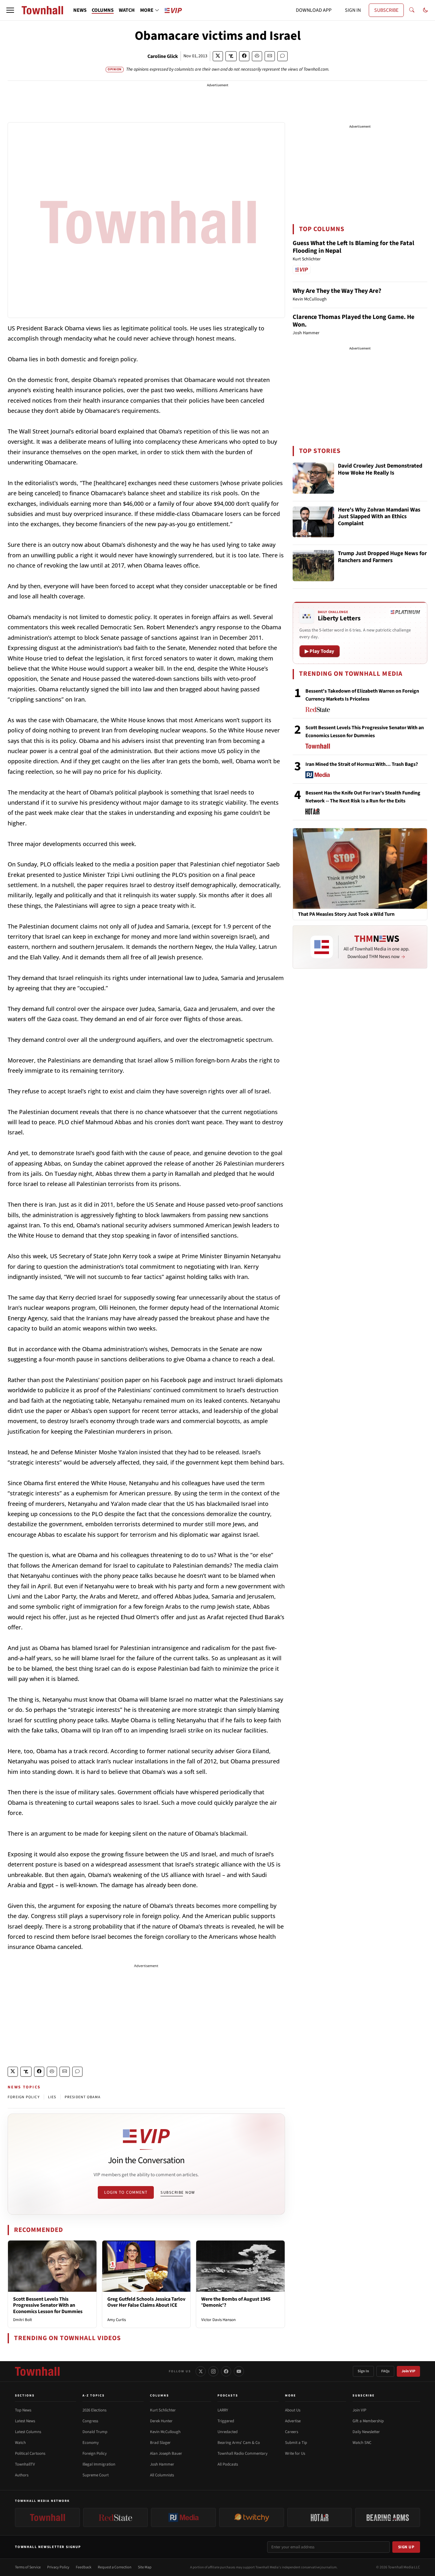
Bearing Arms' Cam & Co (239, 2443)
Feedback (84, 2567)
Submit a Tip (296, 2443)
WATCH (127, 10)
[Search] (412, 10)
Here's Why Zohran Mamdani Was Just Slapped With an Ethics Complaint (379, 517)
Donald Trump (95, 2432)
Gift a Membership (368, 2421)
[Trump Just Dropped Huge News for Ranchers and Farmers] (313, 566)
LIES (52, 2097)
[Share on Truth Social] (231, 56)
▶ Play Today (320, 651)
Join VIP (408, 2371)
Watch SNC (362, 2443)
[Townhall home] (37, 2371)
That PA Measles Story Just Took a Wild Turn (346, 914)
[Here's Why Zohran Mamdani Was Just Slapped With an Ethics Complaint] (313, 522)
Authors (22, 2475)
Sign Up (406, 2547)
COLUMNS (103, 10)
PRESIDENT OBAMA (83, 2097)
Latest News (25, 2421)
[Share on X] (218, 56)
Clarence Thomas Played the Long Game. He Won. (353, 321)
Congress (90, 2421)
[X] (201, 2371)
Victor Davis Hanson (218, 2320)
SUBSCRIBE (386, 10)
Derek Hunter (161, 2421)
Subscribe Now (178, 2192)
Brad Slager (160, 2443)
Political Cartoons (30, 2453)
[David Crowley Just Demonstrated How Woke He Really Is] (313, 478)
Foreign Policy (95, 2453)
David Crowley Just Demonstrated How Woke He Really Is (380, 470)
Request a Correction (115, 2567)
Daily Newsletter (366, 2432)
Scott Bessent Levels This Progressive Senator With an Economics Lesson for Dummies (48, 2305)
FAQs (385, 2371)
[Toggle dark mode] (425, 10)
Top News (23, 2410)
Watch (20, 2443)
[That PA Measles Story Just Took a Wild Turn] (360, 868)
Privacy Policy (58, 2567)
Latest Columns (28, 2432)
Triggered (226, 2421)
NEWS (80, 10)
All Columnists (162, 2475)
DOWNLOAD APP (314, 10)
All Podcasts (228, 2464)
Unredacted (228, 2432)
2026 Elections (94, 2410)
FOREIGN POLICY (24, 2097)
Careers (292, 2432)
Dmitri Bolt (22, 2320)
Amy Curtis (117, 2320)
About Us (293, 2410)
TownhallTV (25, 2464)
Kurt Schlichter (163, 2410)
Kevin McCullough (165, 2432)
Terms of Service (28, 2567)
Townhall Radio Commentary (242, 2453)
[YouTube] (239, 2371)
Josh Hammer (162, 2464)
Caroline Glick (163, 56)
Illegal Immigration (99, 2464)
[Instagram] (213, 2371)
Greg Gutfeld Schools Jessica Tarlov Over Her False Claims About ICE (146, 2302)
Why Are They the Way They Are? (337, 291)
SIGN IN (353, 10)
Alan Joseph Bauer (166, 2453)
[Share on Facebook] (244, 56)
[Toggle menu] (10, 10)
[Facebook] (226, 2371)
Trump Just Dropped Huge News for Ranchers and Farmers (382, 557)
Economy (91, 2443)
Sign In (363, 2371)
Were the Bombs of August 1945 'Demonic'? (236, 2302)
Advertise (293, 2421)
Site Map (145, 2567)
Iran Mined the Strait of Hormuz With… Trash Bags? (362, 764)
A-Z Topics (94, 2396)
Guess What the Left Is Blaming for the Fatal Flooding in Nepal (353, 247)
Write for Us (295, 2453)
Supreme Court (96, 2475)
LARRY (223, 2410)
